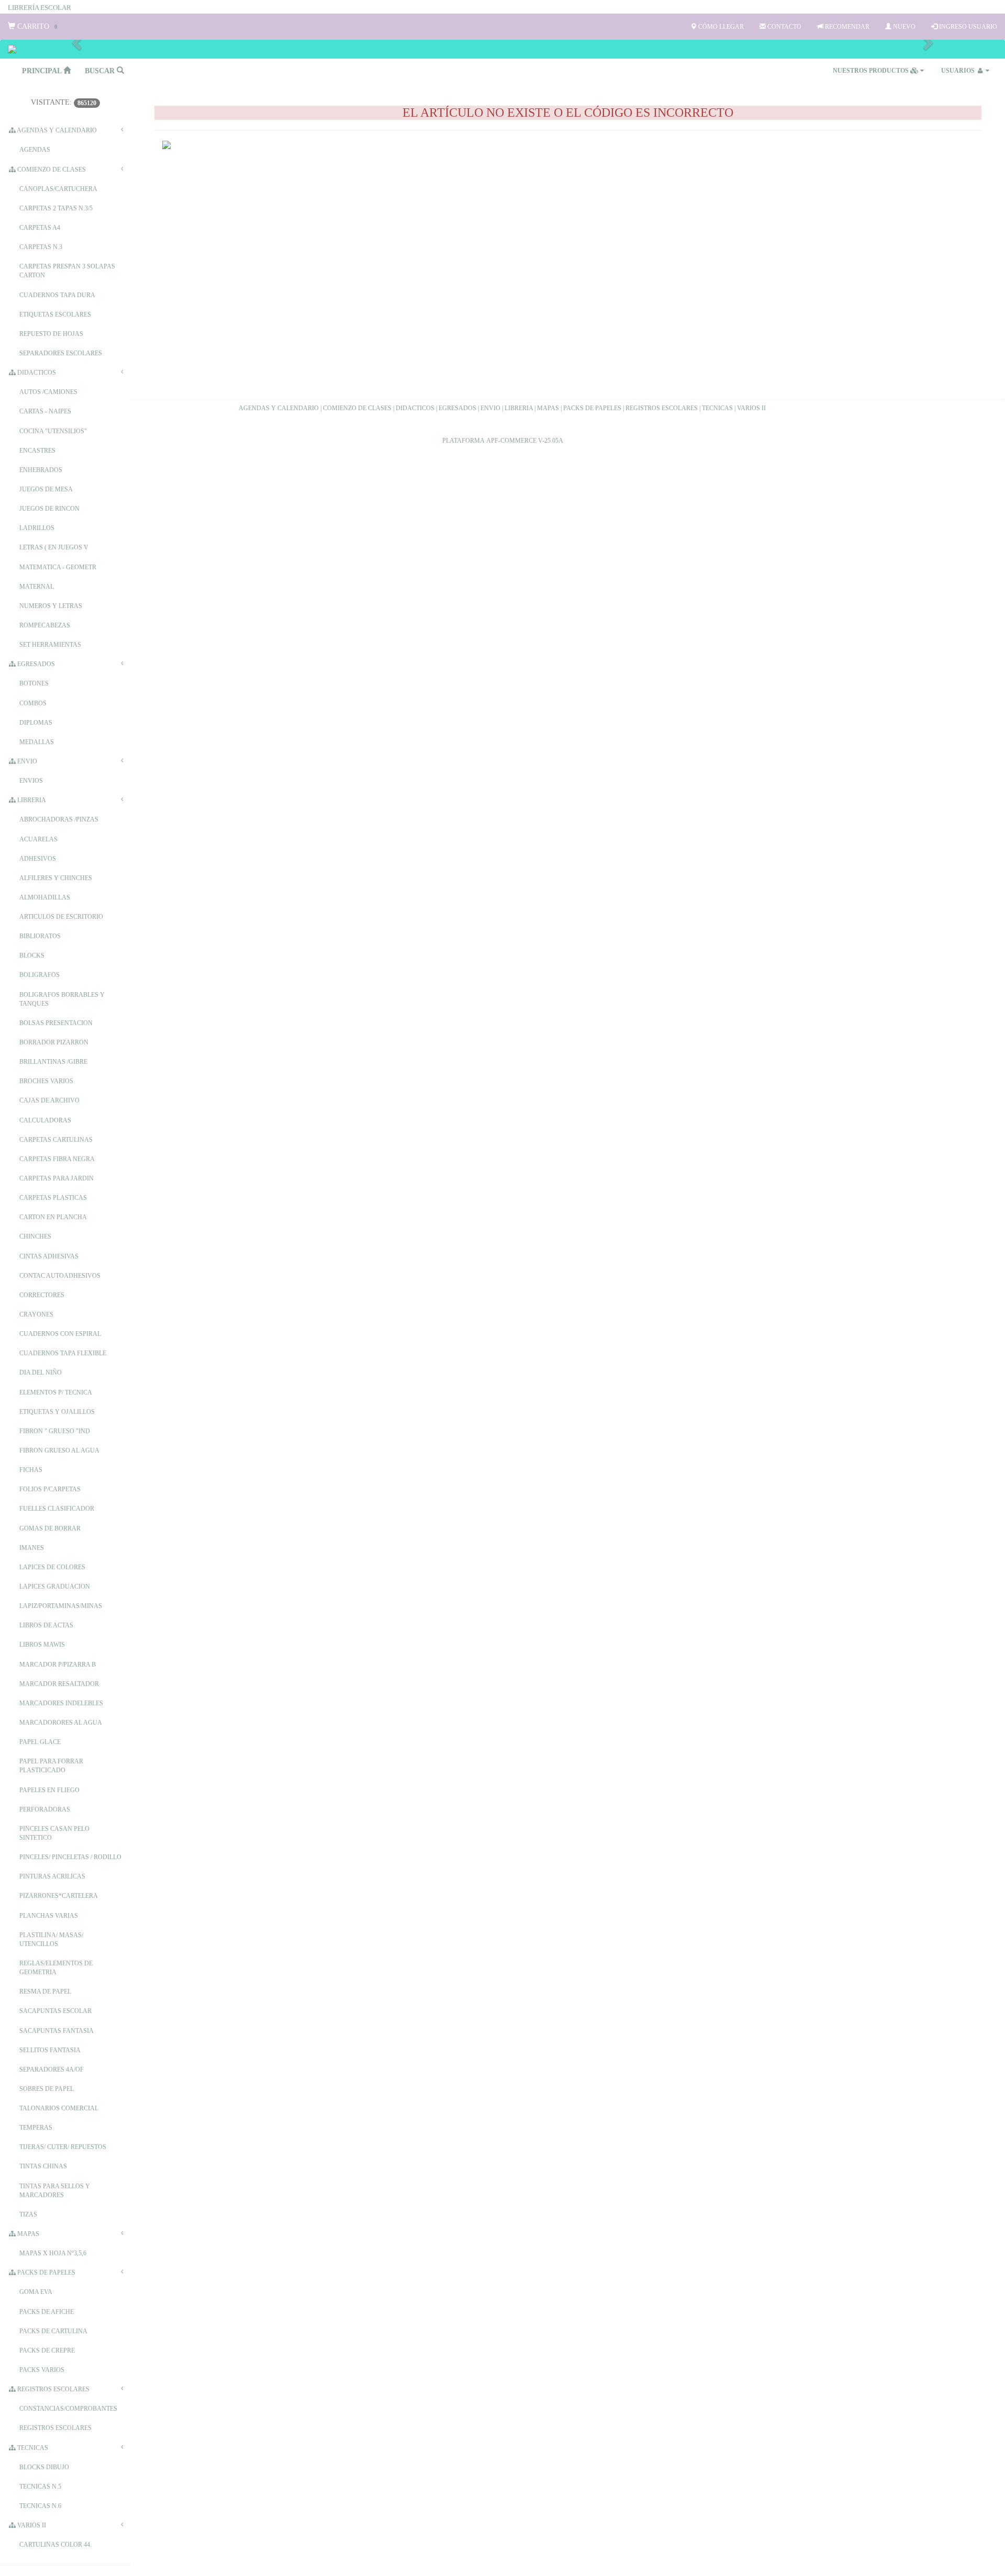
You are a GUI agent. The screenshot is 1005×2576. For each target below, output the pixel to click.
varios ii (31, 2525)
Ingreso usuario (967, 27)
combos (33, 703)
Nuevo (903, 27)
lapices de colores (52, 1567)
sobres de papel (47, 2089)
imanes (32, 1548)
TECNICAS (717, 408)
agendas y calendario (56, 130)
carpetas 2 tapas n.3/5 (56, 208)
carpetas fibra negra (57, 1159)
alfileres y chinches (56, 878)
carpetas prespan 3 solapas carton (67, 271)
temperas (36, 2128)
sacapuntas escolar (55, 2011)
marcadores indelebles (61, 1703)
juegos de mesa (46, 489)
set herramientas (50, 645)
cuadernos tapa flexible (63, 1353)
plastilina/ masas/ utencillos (51, 1939)
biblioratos (40, 936)
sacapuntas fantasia (57, 2031)
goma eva (36, 2292)
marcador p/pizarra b (58, 1664)
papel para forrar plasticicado (51, 1766)
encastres (37, 451)
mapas (27, 2234)
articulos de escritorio (61, 917)
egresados (35, 664)
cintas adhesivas (49, 1256)
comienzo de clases (51, 170)
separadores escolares (61, 353)
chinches (35, 1236)
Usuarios (959, 71)
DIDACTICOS (415, 408)
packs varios (42, 2370)
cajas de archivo (49, 1100)
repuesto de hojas (51, 334)
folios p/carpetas (50, 1489)
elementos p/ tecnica (56, 1392)
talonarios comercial (59, 2108)
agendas (35, 150)
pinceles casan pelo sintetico (54, 1833)
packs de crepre (47, 2350)
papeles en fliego (49, 1790)
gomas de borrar (50, 1528)
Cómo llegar (720, 27)
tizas (28, 2214)
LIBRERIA (519, 408)
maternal (37, 587)
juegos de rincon (49, 509)
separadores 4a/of (52, 2069)
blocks (32, 955)
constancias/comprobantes (68, 2409)
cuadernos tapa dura (57, 295)
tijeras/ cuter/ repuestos (63, 2147)
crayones (36, 1314)
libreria (31, 800)
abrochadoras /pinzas (59, 819)
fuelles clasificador (57, 1509)
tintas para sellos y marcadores (55, 2191)
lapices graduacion (55, 1587)
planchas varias (49, 1916)
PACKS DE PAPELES (592, 408)
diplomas (36, 723)
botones (34, 683)
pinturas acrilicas (52, 1876)
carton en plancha (53, 1217)
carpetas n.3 (41, 247)
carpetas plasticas (53, 1198)
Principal (43, 71)
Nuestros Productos (872, 71)
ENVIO (490, 408)
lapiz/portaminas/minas (61, 1606)
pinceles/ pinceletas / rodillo (70, 1857)
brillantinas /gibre (53, 1062)
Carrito (36, 26)
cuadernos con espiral (60, 1334)
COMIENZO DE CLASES (357, 408)
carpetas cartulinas (56, 1140)
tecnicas (32, 2448)
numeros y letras (51, 606)
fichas (31, 1470)
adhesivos (38, 859)
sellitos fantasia (50, 2050)
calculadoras (45, 1120)
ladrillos (37, 528)
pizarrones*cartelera (59, 1896)
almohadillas (45, 897)
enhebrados (41, 470)
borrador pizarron (54, 1042)
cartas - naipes (45, 411)
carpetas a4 (40, 228)
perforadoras (45, 1809)
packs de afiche (47, 2312)
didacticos (36, 373)
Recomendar (846, 27)
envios (31, 781)
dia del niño (41, 1373)
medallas (37, 742)
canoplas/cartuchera (58, 189)
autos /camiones (48, 392)
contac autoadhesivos (60, 1276)
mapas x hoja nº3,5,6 (53, 2253)
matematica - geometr (58, 567)
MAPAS (548, 408)
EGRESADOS (457, 408)
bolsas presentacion (56, 1023)
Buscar (101, 71)
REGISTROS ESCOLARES (662, 408)
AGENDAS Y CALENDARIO (279, 408)
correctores (42, 1295)
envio (26, 761)
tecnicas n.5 (40, 2487)
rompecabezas (45, 625)
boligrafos (40, 975)
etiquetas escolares (55, 314)
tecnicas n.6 (40, 2506)
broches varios (46, 1081)
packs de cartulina (53, 2331)
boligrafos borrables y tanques (62, 999)
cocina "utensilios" (53, 431)
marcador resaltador (59, 1684)
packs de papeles (46, 2273)
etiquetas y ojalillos (57, 1412)
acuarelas (38, 839)
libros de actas (46, 1625)
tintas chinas (43, 2166)
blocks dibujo (44, 2467)
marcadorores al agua (61, 1723)
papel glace (40, 1742)
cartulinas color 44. (55, 2545)
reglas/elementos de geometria (56, 1968)
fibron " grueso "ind (55, 1431)
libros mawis (42, 1645)
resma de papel (45, 1992)
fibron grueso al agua (59, 1450)
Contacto (784, 27)
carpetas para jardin (57, 1178)
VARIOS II (751, 408)
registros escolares (53, 2389)
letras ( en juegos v (54, 547)
